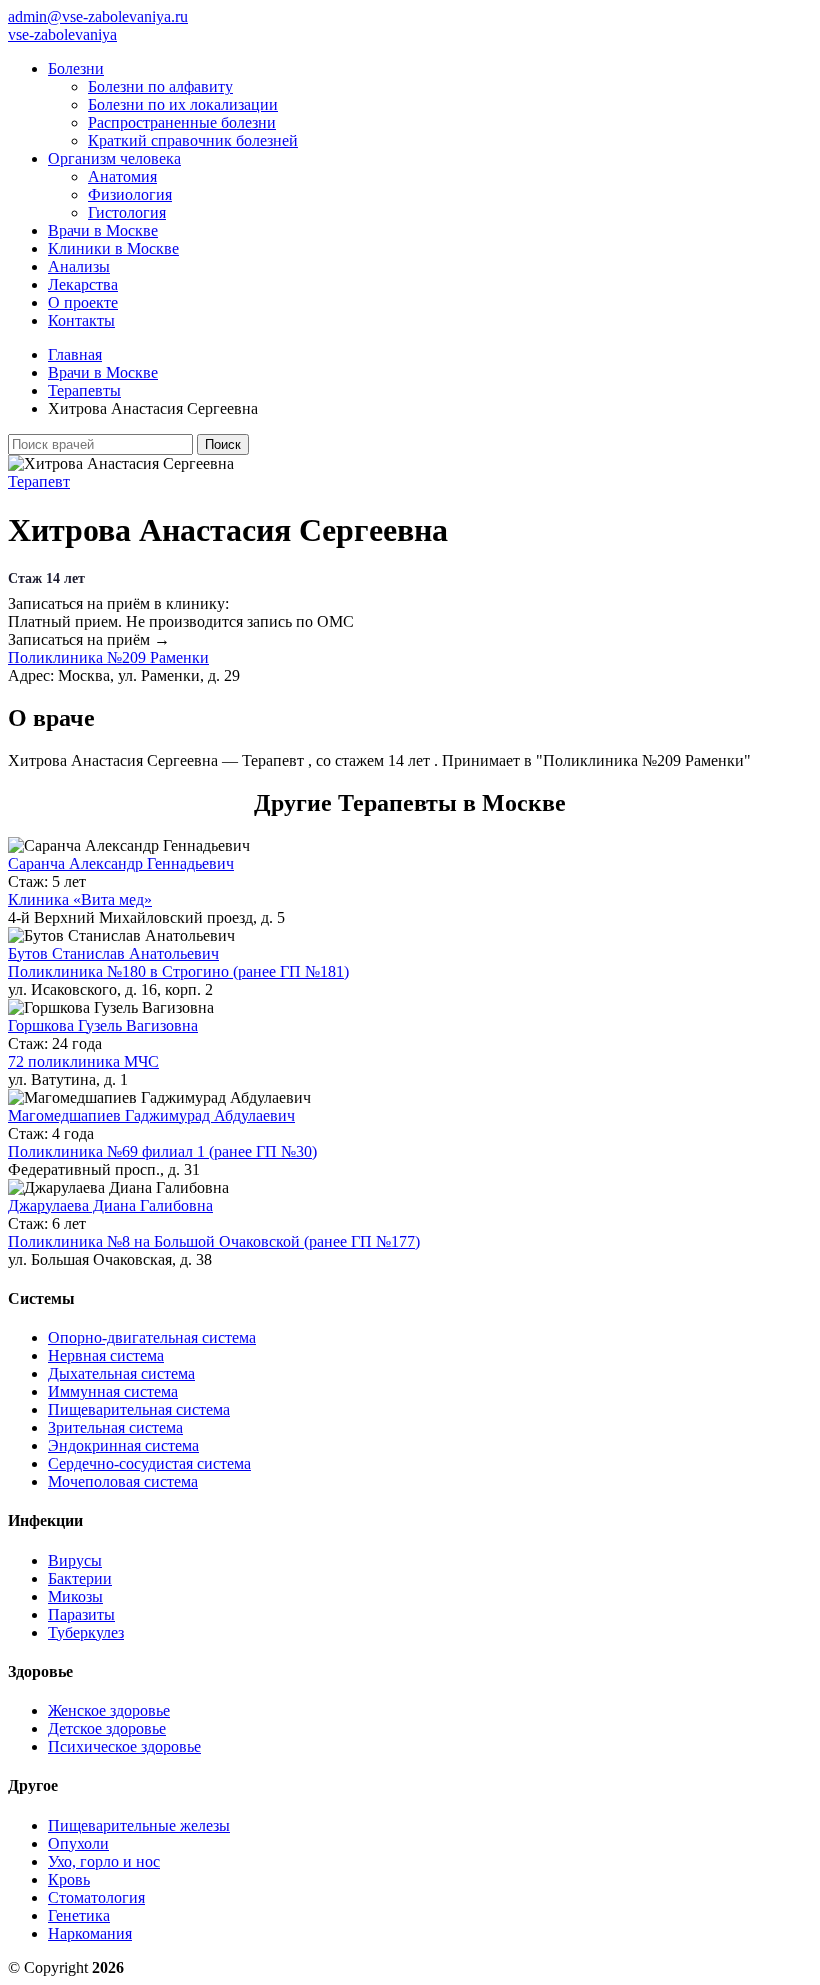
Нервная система (106, 1355)
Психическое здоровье (124, 1746)
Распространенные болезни (182, 122)
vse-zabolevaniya (62, 34)
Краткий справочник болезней (193, 140)
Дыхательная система (121, 1373)
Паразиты (81, 1614)
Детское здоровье (107, 1728)
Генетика (79, 1915)
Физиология (130, 194)
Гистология (127, 212)
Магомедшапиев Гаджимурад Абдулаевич (151, 1115)
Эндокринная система (123, 1445)
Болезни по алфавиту (160, 86)
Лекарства (83, 284)
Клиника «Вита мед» (80, 899)
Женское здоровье (109, 1710)
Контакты (81, 320)
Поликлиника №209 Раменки (108, 657)
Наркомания (90, 1933)
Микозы (75, 1596)
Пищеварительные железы (139, 1825)
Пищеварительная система (139, 1409)
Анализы (79, 266)
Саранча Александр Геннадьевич (121, 863)
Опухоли (78, 1843)
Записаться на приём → (89, 639)
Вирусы (75, 1560)
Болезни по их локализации (183, 104)
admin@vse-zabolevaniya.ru (98, 16)
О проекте (83, 302)
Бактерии (80, 1578)
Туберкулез (86, 1632)
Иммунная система (113, 1391)
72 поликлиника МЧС (83, 1061)
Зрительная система (115, 1427)
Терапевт (39, 481)
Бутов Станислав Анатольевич (113, 953)
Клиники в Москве (113, 248)
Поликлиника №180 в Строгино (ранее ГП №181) (178, 971)
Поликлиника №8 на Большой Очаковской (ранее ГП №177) (214, 1241)
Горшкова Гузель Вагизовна (103, 1025)
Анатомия (122, 176)
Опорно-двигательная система (152, 1337)
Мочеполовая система (123, 1481)
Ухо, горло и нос (104, 1861)
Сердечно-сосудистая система (149, 1463)
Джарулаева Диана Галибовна (110, 1205)
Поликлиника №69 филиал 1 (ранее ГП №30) (162, 1151)
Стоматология (96, 1897)
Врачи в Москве (103, 230)
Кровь (69, 1879)
